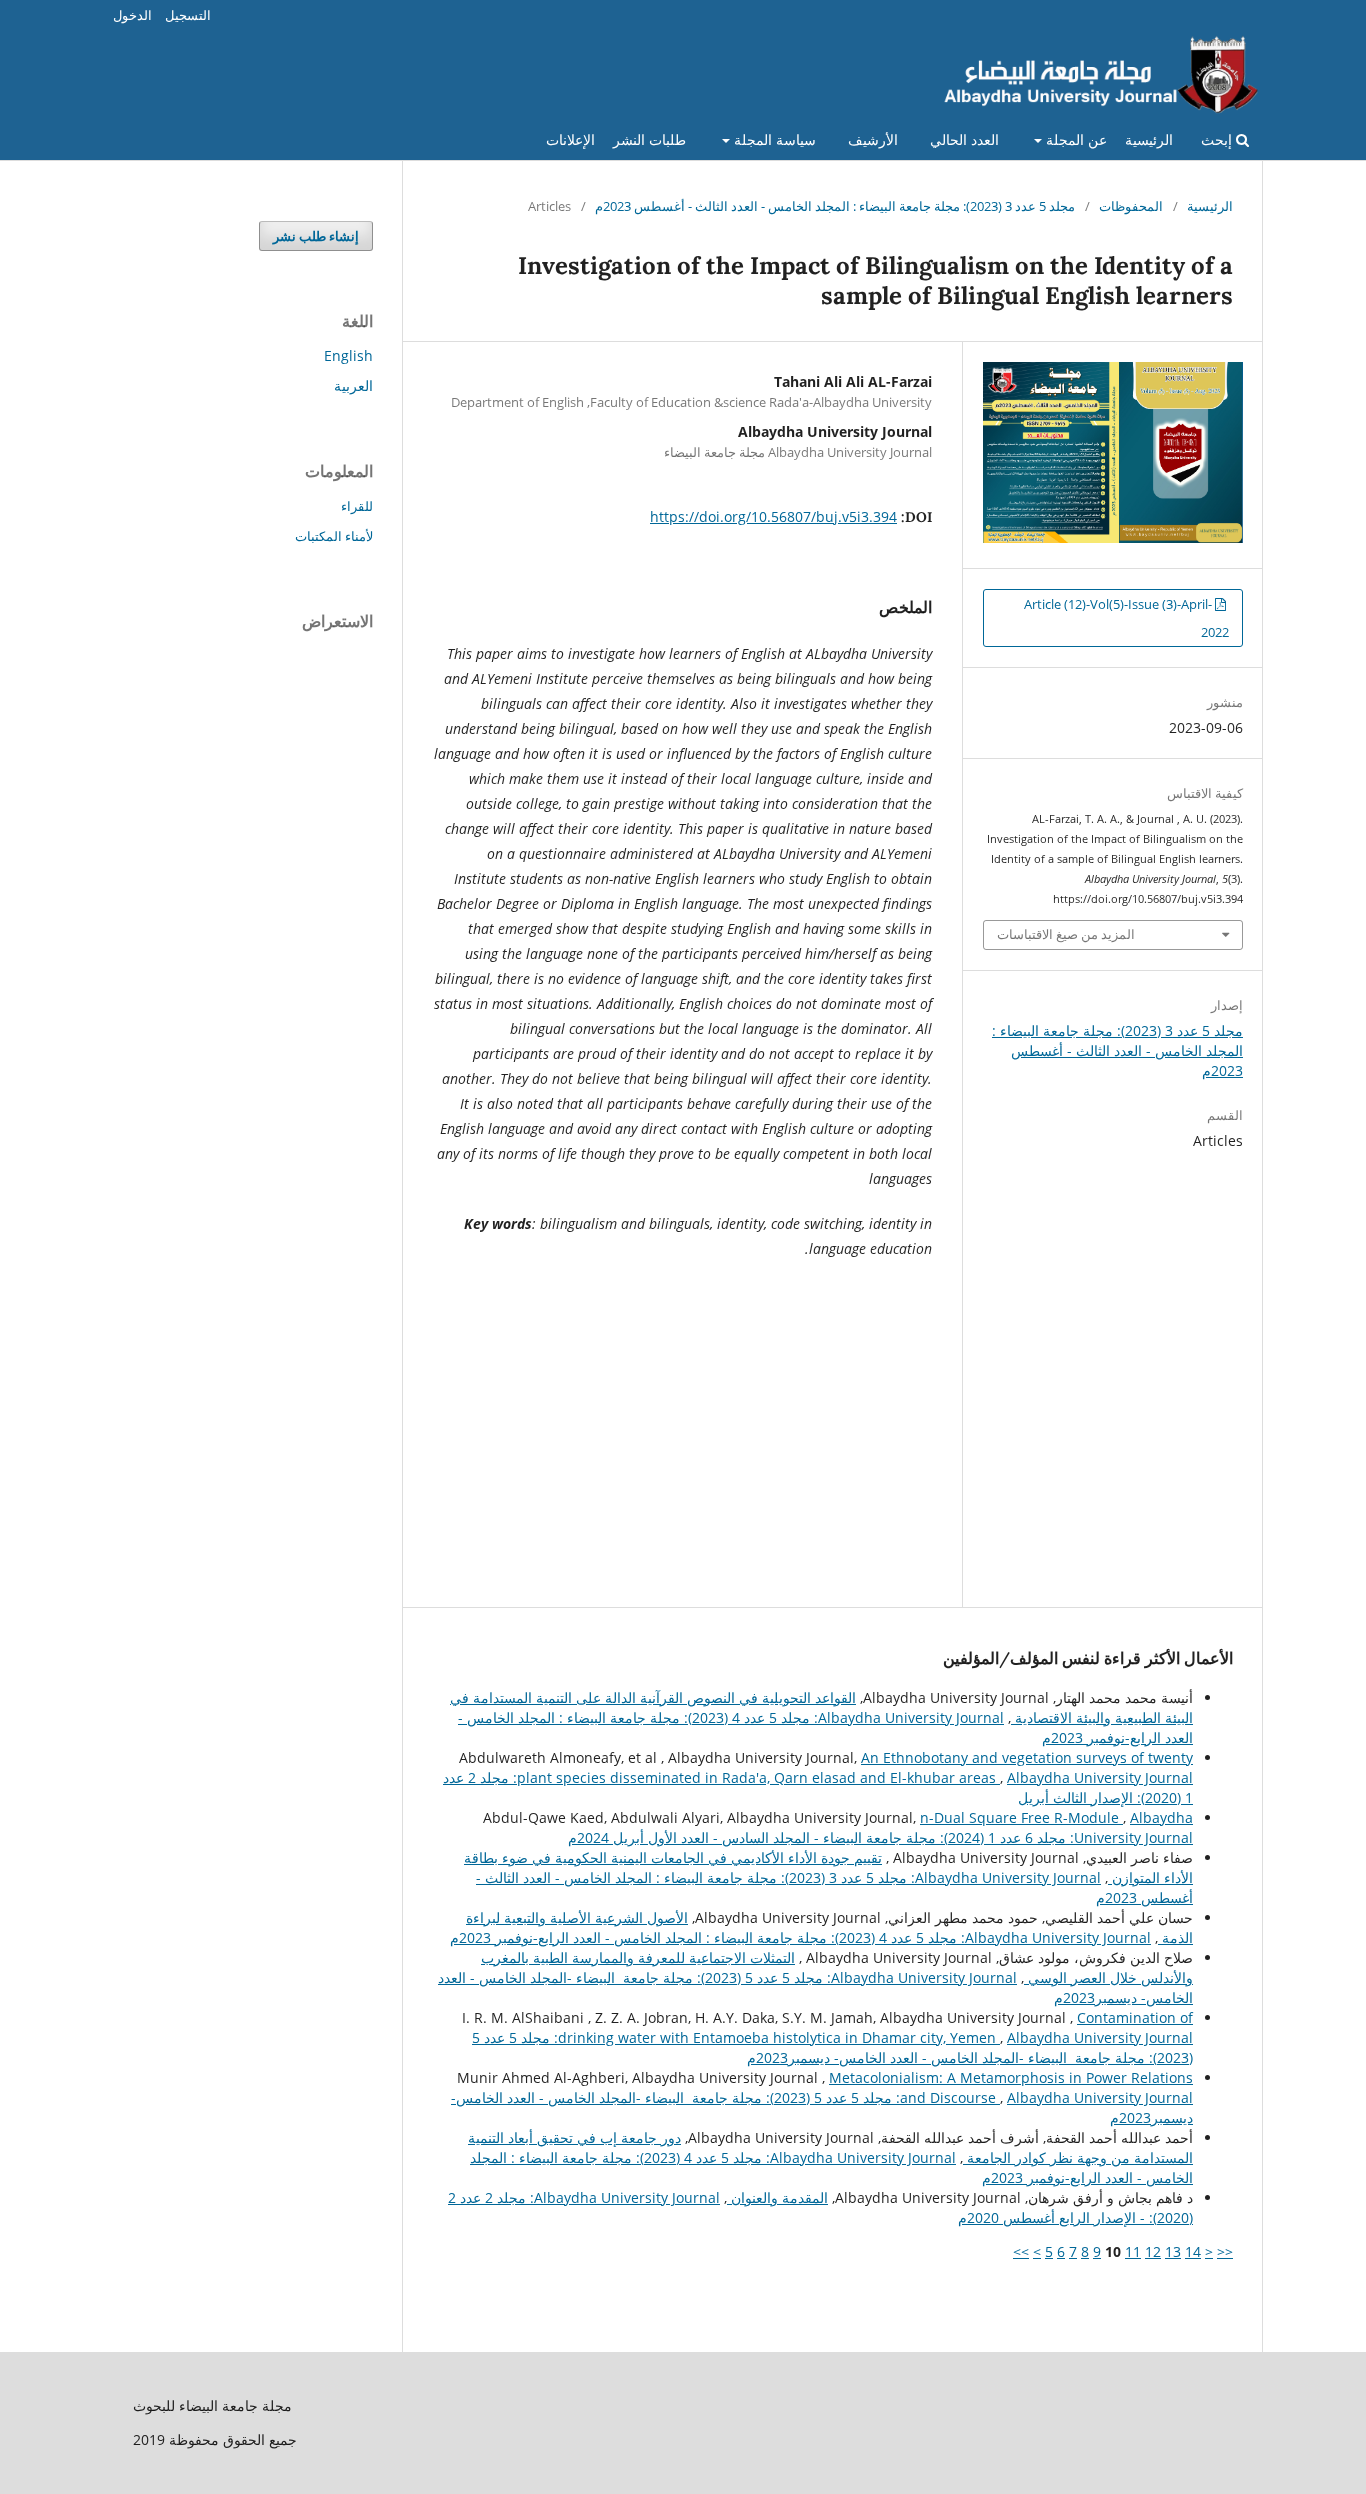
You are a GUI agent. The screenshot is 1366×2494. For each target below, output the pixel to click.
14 (1193, 2251)
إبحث (1218, 139)
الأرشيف (873, 139)
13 (1173, 2251)
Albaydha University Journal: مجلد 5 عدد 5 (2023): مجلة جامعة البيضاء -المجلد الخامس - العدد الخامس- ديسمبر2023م (832, 2047)
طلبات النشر (649, 139)
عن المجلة (1074, 139)
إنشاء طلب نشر (316, 236)
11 (1133, 2251)
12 (1153, 2251)
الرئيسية (1149, 139)
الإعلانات (570, 139)
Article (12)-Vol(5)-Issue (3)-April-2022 (1126, 618)
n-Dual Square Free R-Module (1021, 1817)
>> (1021, 2251)
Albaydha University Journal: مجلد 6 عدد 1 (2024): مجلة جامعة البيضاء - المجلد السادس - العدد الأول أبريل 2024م (880, 1827)
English (348, 355)
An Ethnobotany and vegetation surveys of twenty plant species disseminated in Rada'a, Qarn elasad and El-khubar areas (855, 1767)
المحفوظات (1131, 206)
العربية (353, 385)
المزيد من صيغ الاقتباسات (1066, 934)
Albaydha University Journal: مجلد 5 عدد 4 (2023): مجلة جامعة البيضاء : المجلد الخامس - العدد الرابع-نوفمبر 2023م (800, 1937)
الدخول (132, 15)
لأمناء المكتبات (334, 536)
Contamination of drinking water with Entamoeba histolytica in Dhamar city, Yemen (875, 2027)
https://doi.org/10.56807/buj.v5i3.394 (773, 516)
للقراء (357, 506)
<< (1225, 2251)
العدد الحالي (964, 139)
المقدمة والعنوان (777, 2197)
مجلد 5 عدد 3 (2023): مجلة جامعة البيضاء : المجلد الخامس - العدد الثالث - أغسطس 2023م (835, 206)
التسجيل (188, 15)
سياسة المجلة (773, 139)
